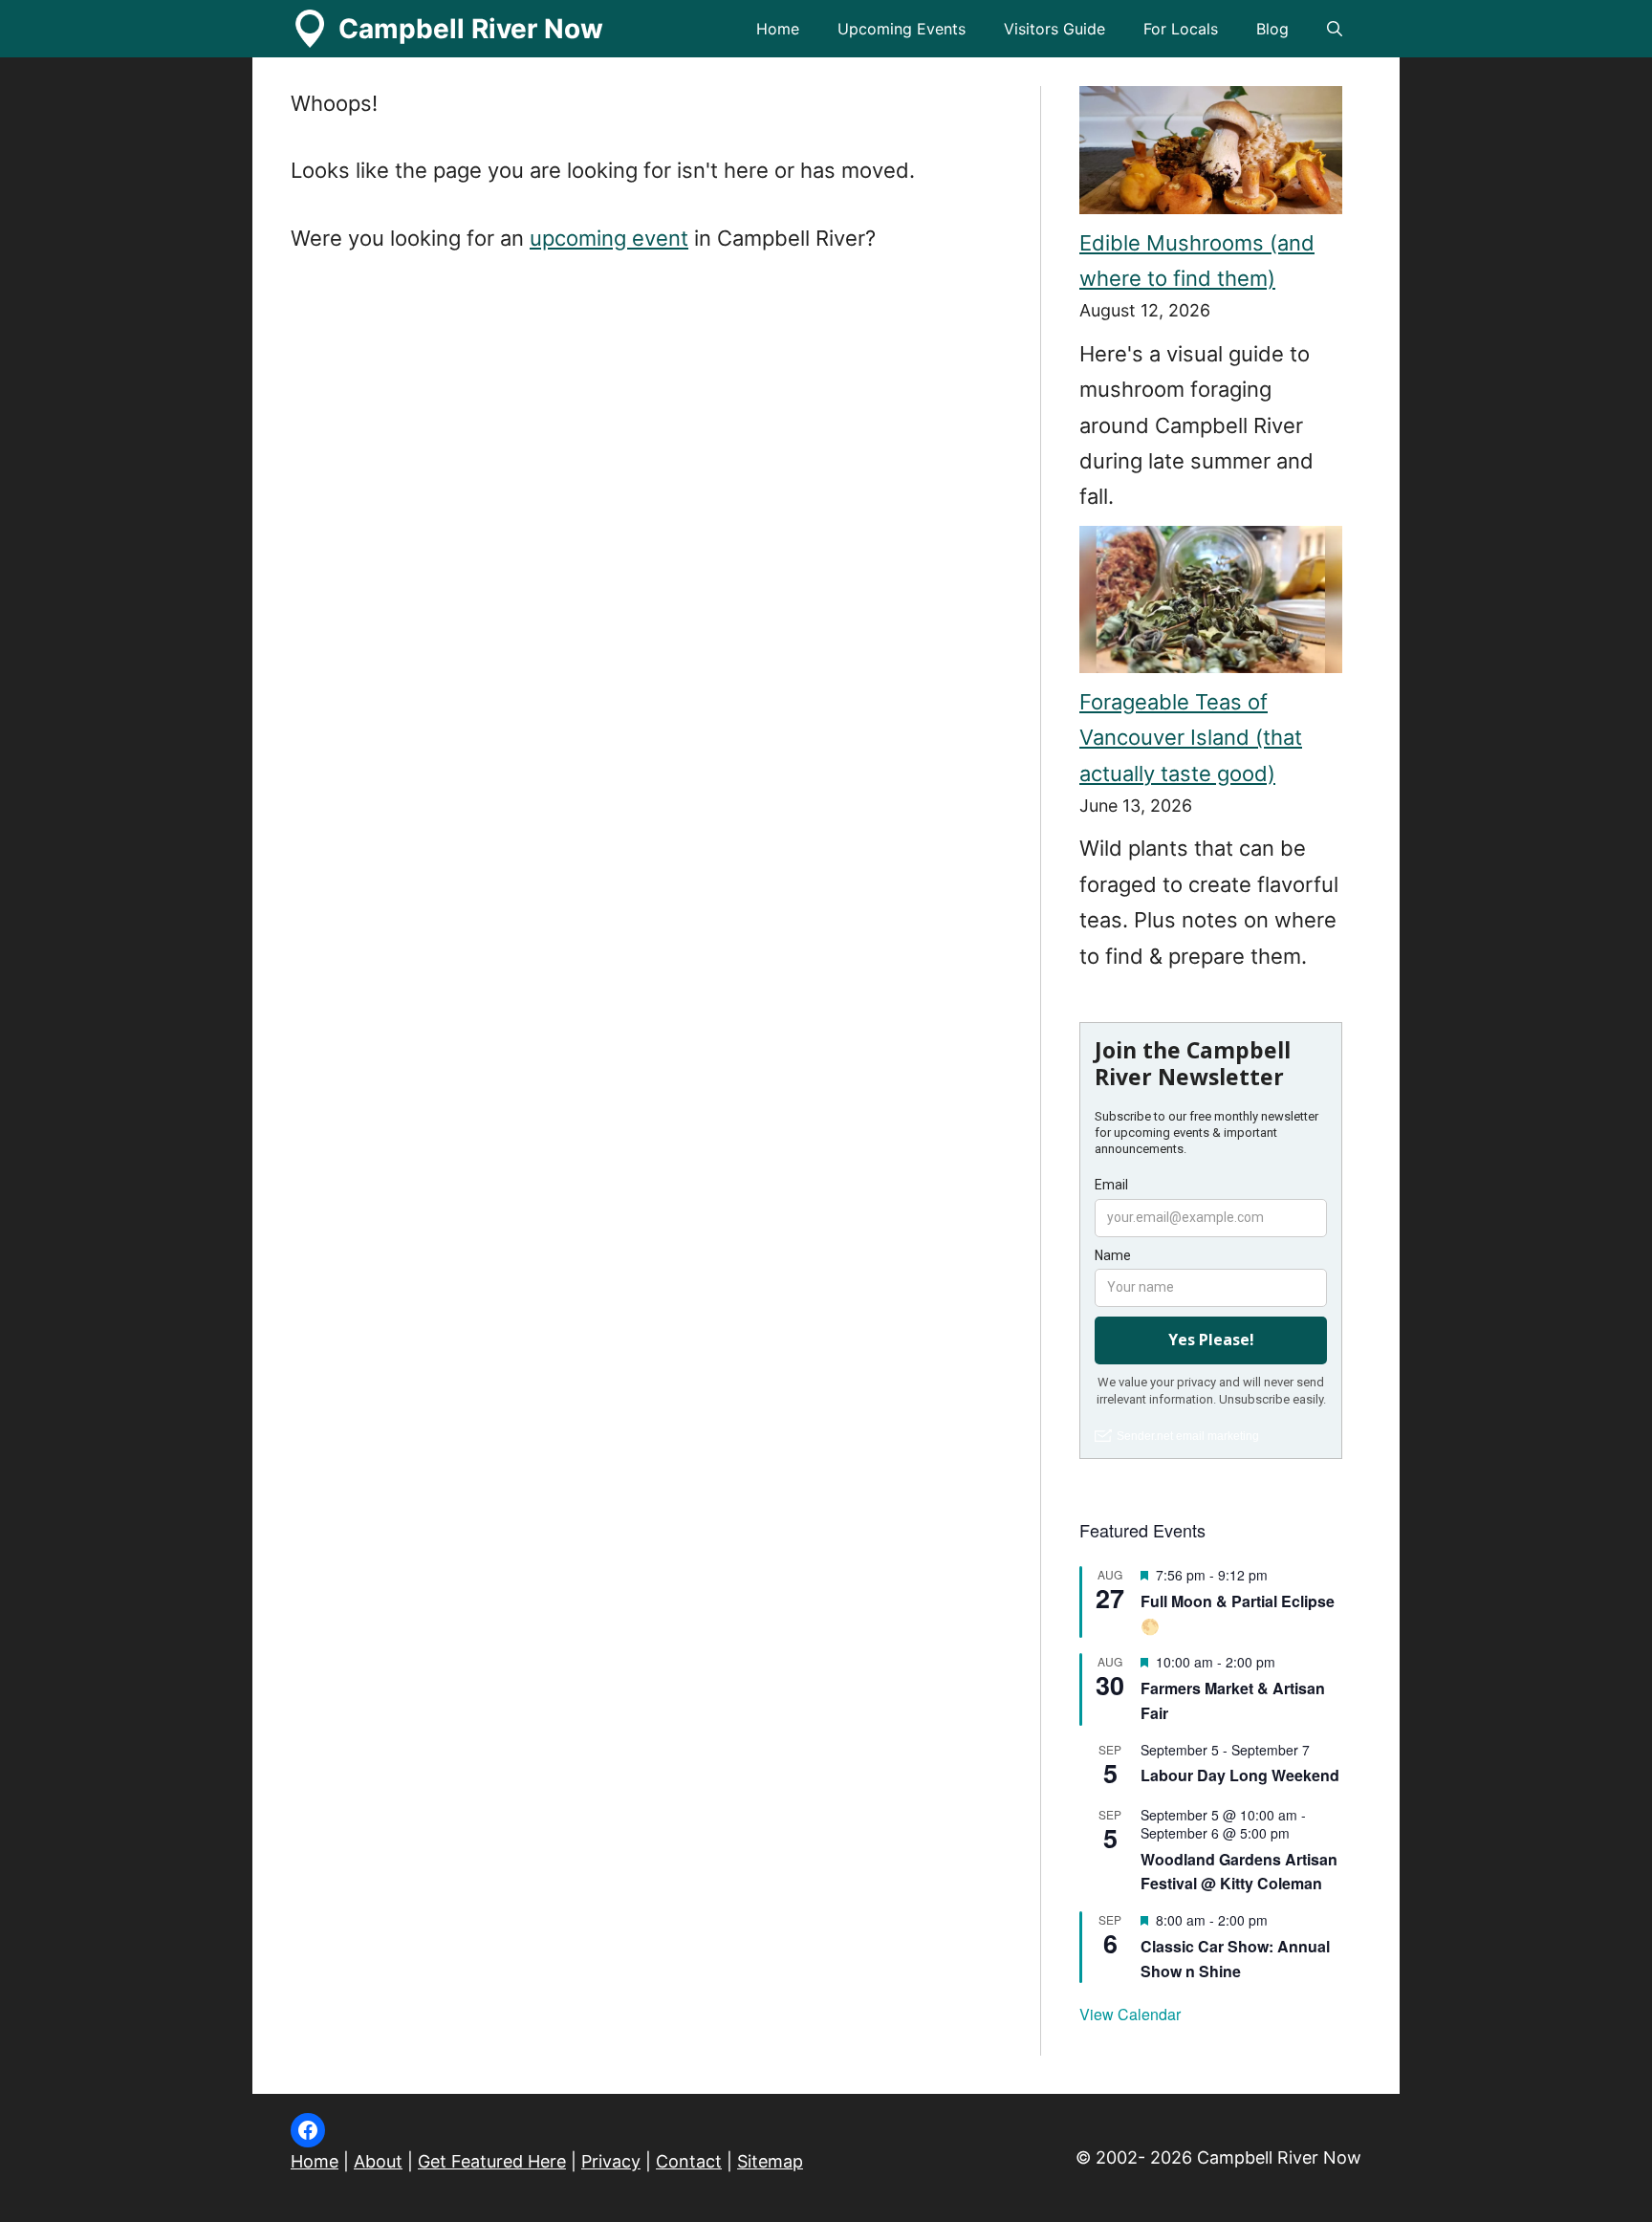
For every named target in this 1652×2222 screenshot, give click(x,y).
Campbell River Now (471, 29)
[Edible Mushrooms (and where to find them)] (1211, 156)
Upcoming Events (902, 29)
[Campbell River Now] (310, 29)
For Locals (1181, 29)
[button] (1335, 29)
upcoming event (609, 238)
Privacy (611, 2161)
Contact (689, 2161)
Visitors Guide (1054, 29)
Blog (1272, 29)
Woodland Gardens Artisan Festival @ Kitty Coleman (1239, 1872)
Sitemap (770, 2161)
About (378, 2161)
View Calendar (1130, 2014)
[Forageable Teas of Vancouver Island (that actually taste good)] (1211, 605)
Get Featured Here (492, 2161)
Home (778, 29)
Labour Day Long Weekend (1240, 1775)
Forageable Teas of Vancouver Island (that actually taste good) (1191, 738)
